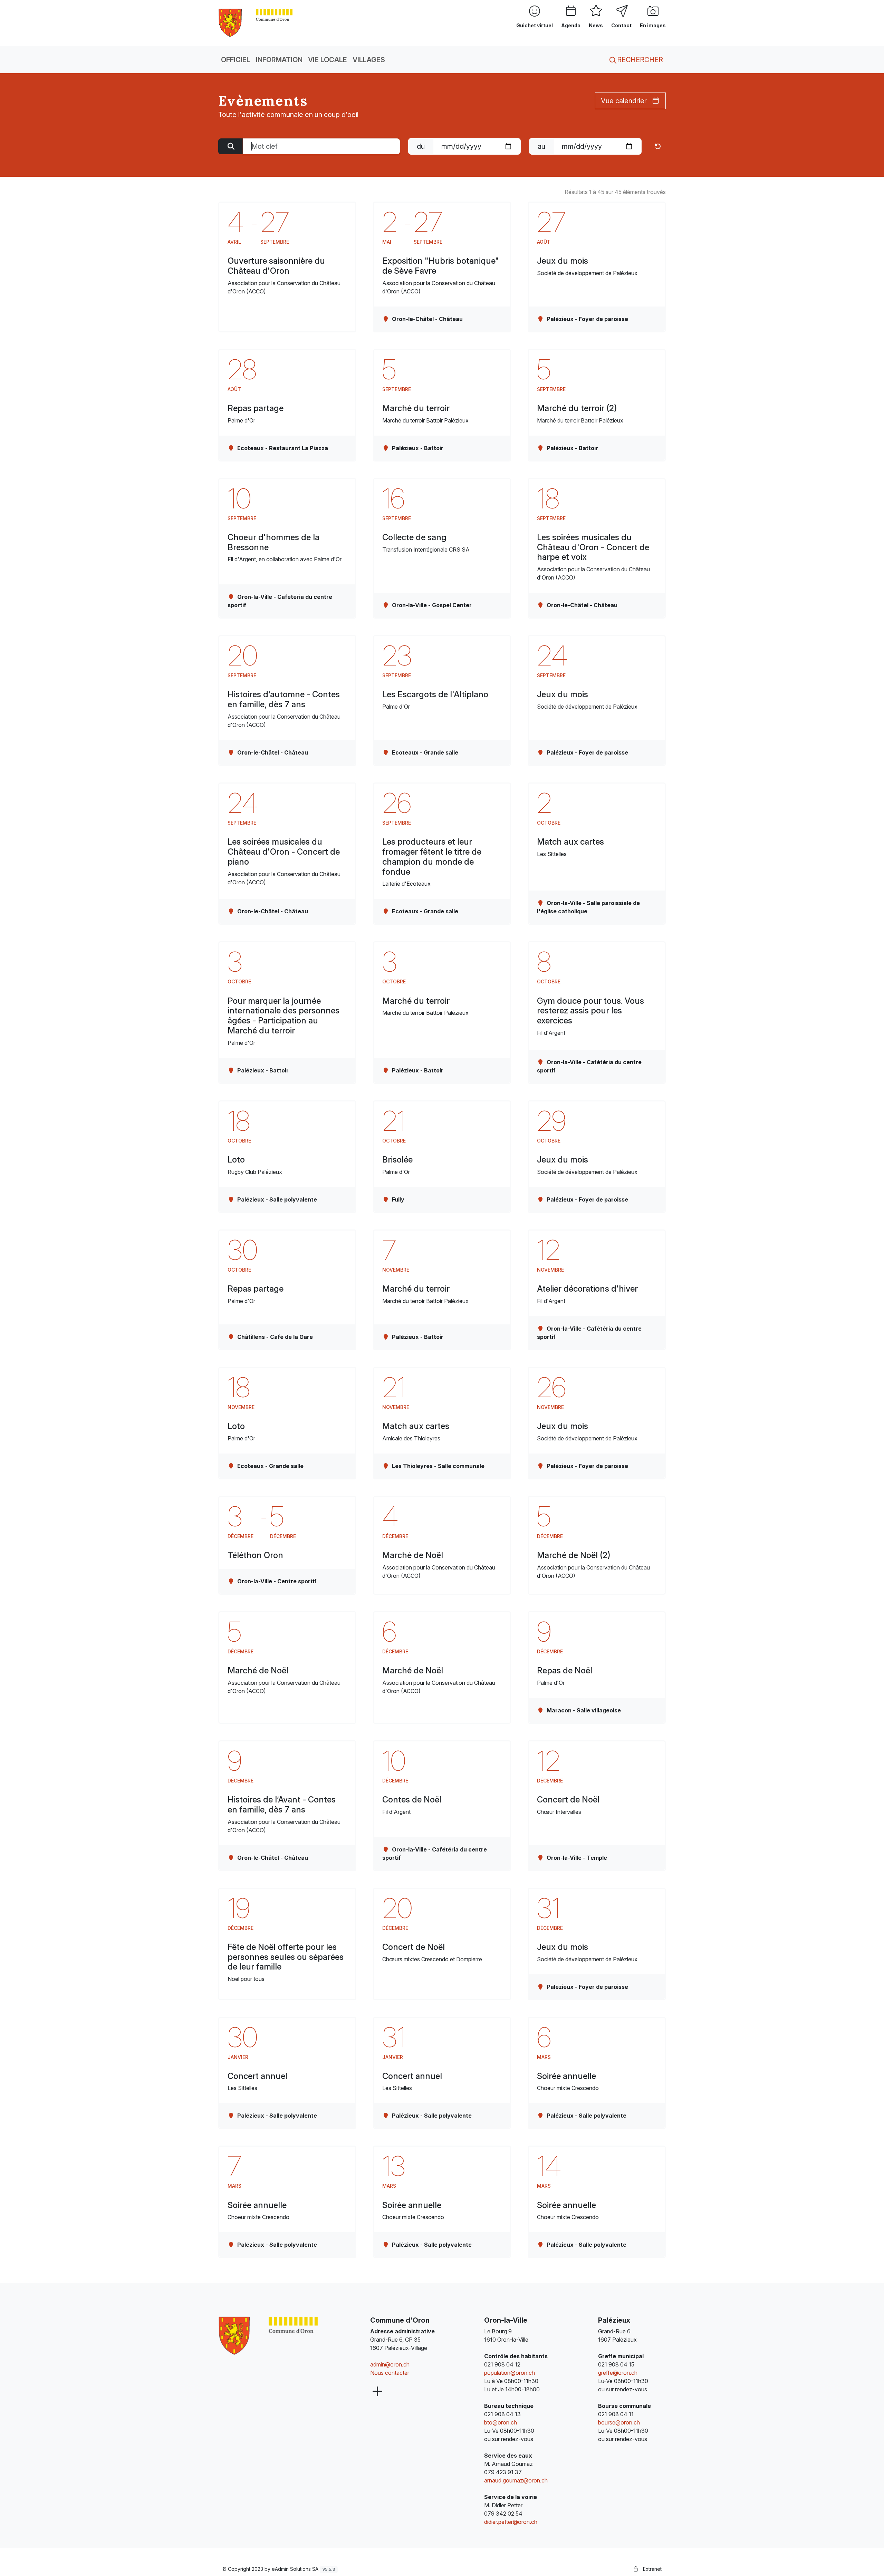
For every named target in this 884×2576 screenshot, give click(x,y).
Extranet (652, 2569)
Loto (236, 1160)
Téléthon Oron (255, 1555)
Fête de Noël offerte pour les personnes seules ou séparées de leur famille (286, 1957)
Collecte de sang (414, 537)
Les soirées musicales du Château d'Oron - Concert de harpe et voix (593, 547)
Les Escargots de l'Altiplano (435, 694)
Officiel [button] (236, 60)
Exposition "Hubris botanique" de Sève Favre (441, 266)
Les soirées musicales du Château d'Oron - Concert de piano (284, 852)
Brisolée (397, 1160)
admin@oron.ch (390, 2364)
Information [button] (279, 60)
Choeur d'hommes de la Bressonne (273, 542)
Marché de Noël (413, 1555)
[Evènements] (256, 22)
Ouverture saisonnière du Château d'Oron (276, 266)
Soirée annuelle (566, 2076)
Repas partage (256, 408)
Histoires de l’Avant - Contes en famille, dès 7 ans (282, 1805)
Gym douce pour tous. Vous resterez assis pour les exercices (590, 1011)
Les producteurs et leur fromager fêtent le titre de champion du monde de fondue (432, 857)
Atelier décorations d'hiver (587, 1289)
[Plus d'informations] (377, 2392)
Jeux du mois (563, 261)
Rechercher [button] (639, 60)
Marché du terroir (416, 408)
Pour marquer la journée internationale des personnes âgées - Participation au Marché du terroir (284, 1016)
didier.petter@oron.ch (511, 2522)
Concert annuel (257, 2076)
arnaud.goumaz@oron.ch (516, 2480)
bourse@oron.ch (619, 2422)
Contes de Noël (412, 1800)
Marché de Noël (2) (574, 1555)
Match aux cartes (570, 842)
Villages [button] (369, 60)
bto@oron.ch (501, 2422)
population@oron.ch (510, 2373)
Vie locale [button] (328, 60)
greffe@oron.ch (618, 2373)
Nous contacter (390, 2373)
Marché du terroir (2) (577, 408)
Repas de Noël (565, 1670)
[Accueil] (268, 2336)
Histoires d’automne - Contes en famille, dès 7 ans (284, 699)
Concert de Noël (568, 1800)
